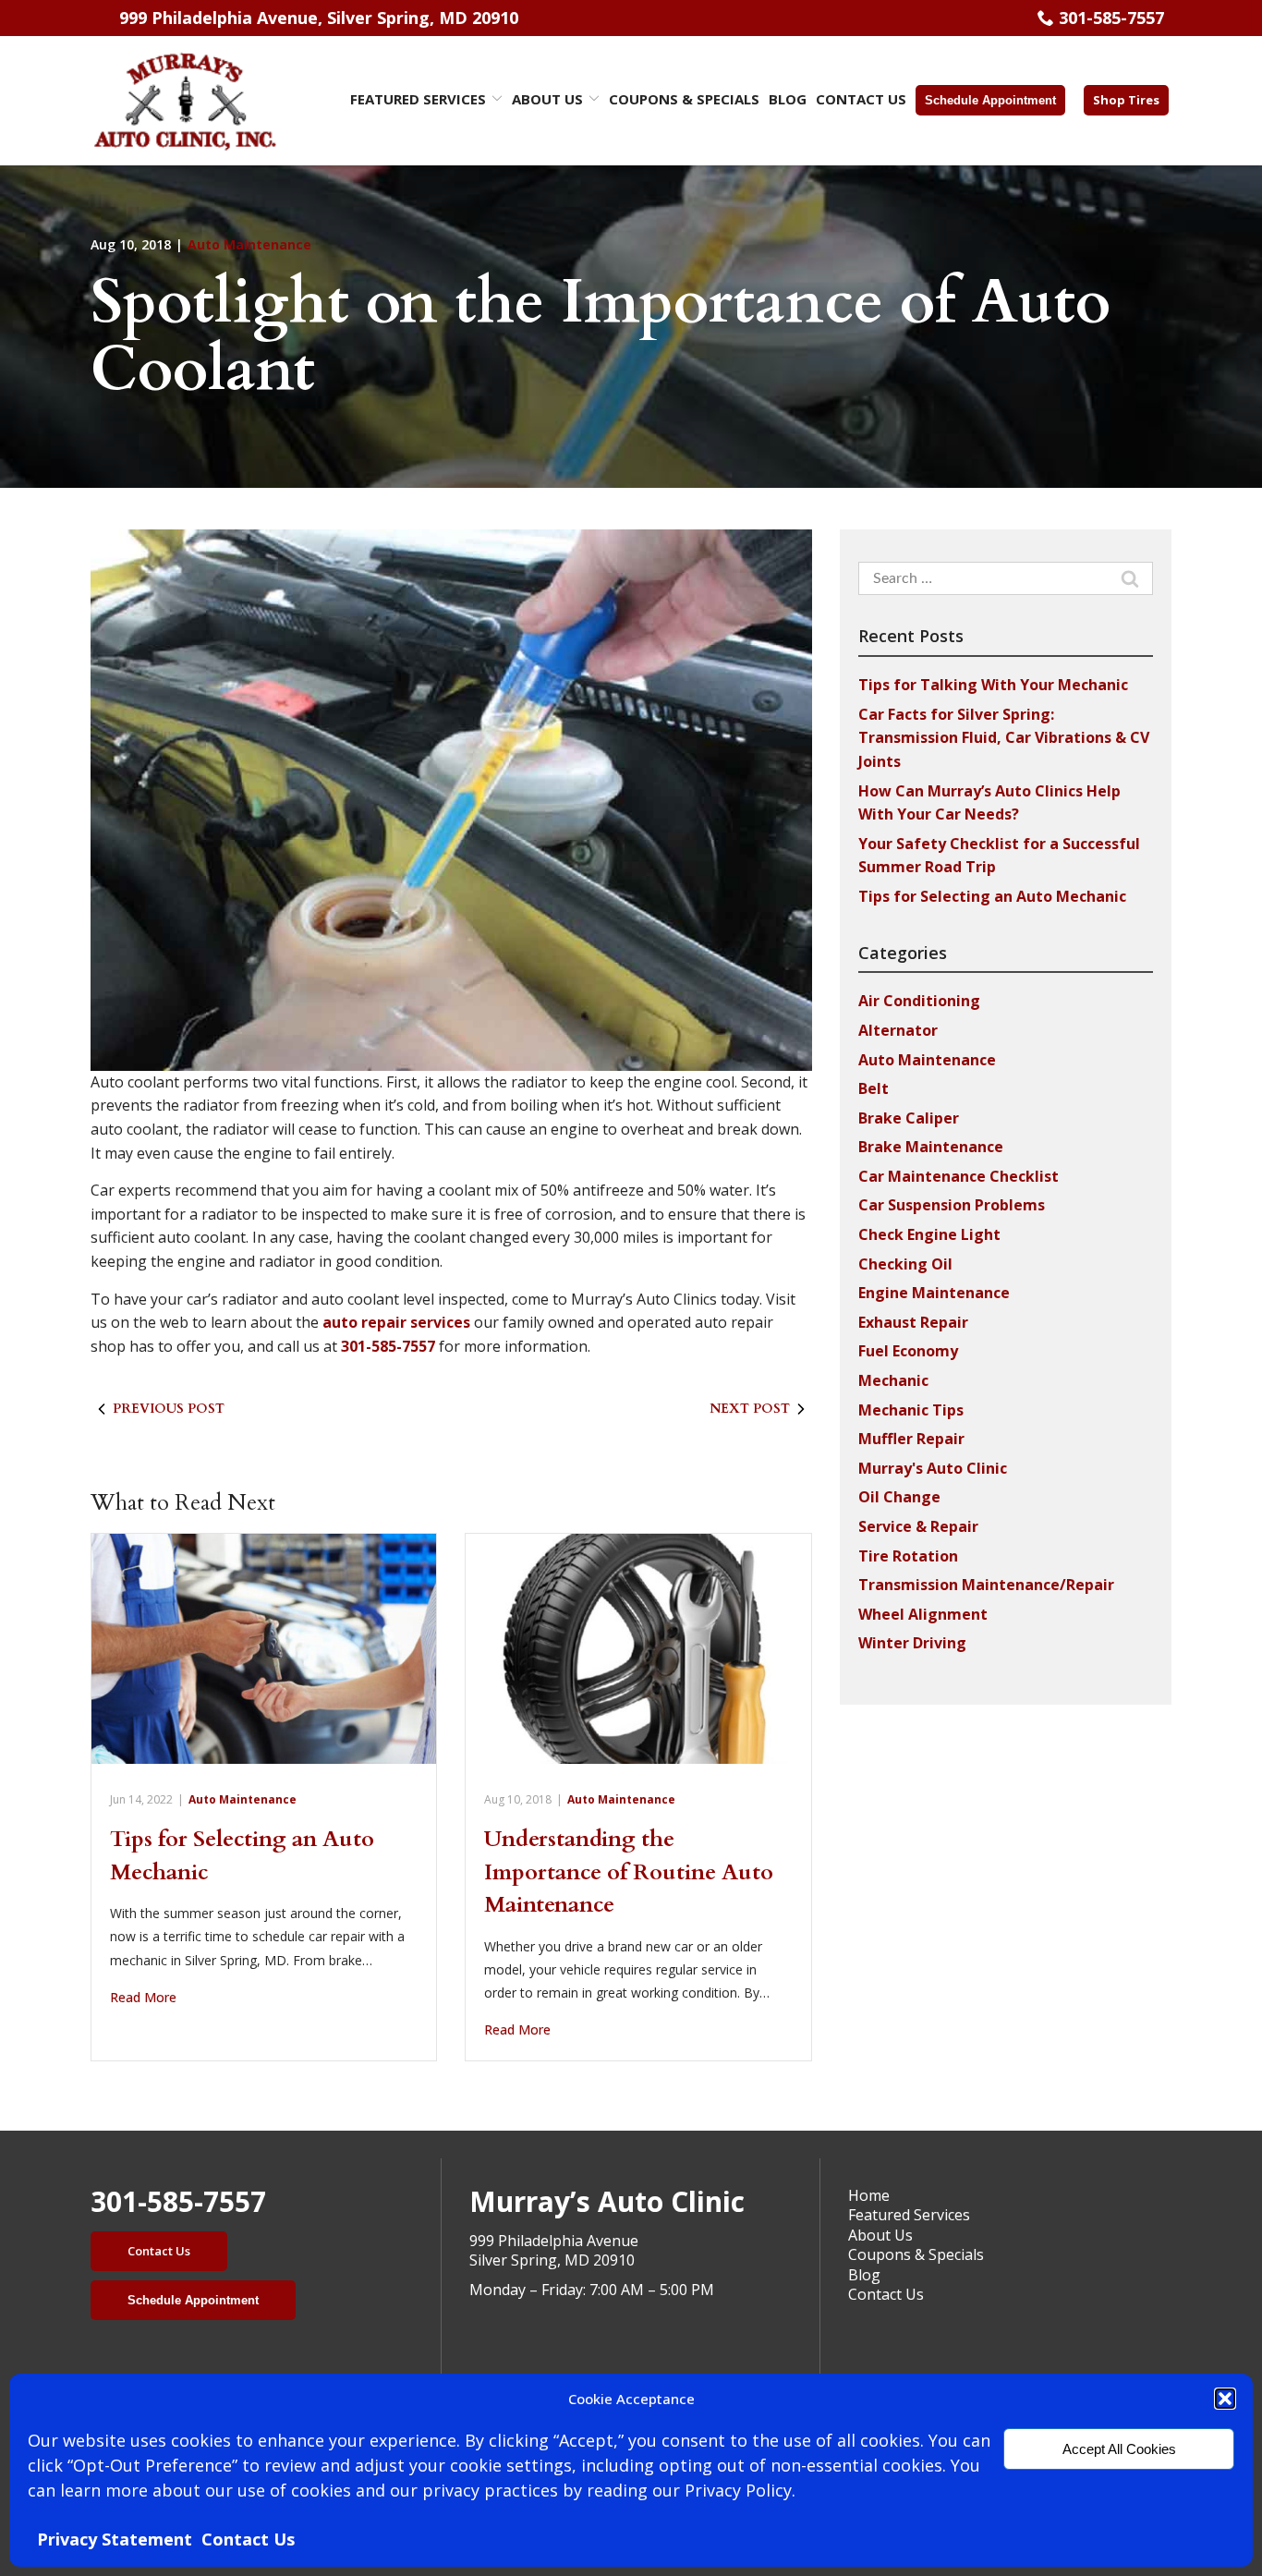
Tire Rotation (908, 1556)
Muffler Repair (911, 1439)
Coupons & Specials (684, 99)
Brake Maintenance (931, 1147)
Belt (874, 1088)
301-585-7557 (1111, 18)
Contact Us (248, 2539)
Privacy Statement (115, 2539)
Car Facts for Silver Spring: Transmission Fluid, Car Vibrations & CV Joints (1004, 738)
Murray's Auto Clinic (933, 1468)
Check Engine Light (929, 1234)
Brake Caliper (909, 1118)
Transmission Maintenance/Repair (986, 1585)
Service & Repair (918, 1526)
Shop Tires (1126, 100)
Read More (143, 1997)
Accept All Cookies (1119, 2449)
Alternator (898, 1030)
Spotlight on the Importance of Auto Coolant (601, 337)
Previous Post (169, 1409)
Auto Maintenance (249, 244)
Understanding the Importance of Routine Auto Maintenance (629, 1872)
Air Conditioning (919, 1001)
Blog (788, 99)
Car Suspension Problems (952, 1205)
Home (869, 2195)
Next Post (750, 1409)
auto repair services (396, 1322)
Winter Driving (912, 1643)
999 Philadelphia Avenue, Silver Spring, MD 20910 (319, 18)
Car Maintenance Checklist (959, 1176)
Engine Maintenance (934, 1293)
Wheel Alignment (923, 1614)
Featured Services (418, 99)
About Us (547, 99)
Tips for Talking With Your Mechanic (993, 685)
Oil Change (899, 1497)
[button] (1225, 2399)
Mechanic (893, 1380)
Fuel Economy (908, 1351)
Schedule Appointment (990, 100)
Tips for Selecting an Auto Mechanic (992, 896)
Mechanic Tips (911, 1410)
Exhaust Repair (913, 1322)
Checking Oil (905, 1264)
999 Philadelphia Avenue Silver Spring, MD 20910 (554, 2251)
